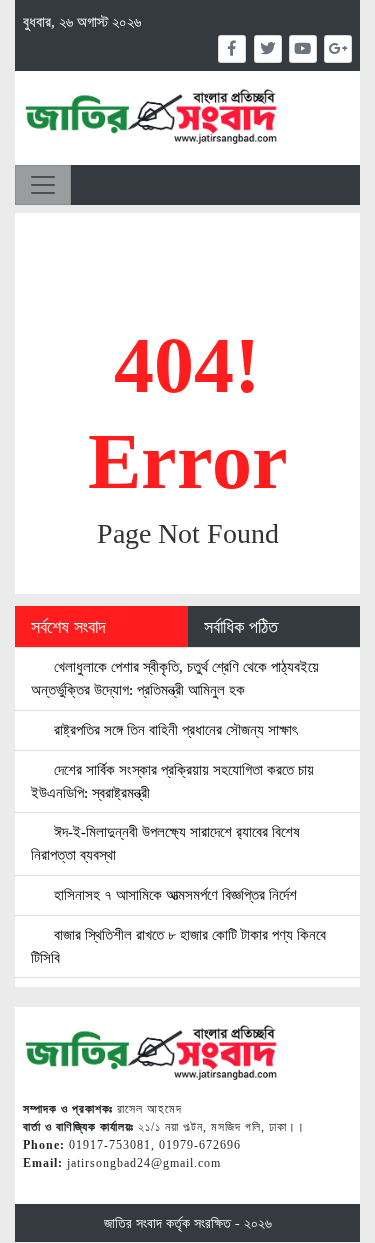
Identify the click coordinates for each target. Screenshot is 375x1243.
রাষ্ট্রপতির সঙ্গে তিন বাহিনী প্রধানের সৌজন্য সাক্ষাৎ (173, 729)
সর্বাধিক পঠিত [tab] (241, 627)
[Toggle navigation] (43, 185)
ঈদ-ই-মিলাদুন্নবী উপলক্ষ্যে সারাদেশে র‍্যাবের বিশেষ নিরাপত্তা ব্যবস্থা (165, 843)
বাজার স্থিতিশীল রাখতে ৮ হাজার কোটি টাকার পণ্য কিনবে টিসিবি (178, 946)
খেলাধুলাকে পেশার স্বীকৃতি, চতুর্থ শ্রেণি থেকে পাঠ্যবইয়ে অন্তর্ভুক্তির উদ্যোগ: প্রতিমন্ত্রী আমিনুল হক (175, 678)
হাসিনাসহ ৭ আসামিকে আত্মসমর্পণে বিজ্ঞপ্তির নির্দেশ (173, 894)
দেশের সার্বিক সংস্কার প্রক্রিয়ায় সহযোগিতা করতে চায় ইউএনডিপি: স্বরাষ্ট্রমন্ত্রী (172, 781)
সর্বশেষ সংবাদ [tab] (68, 627)
